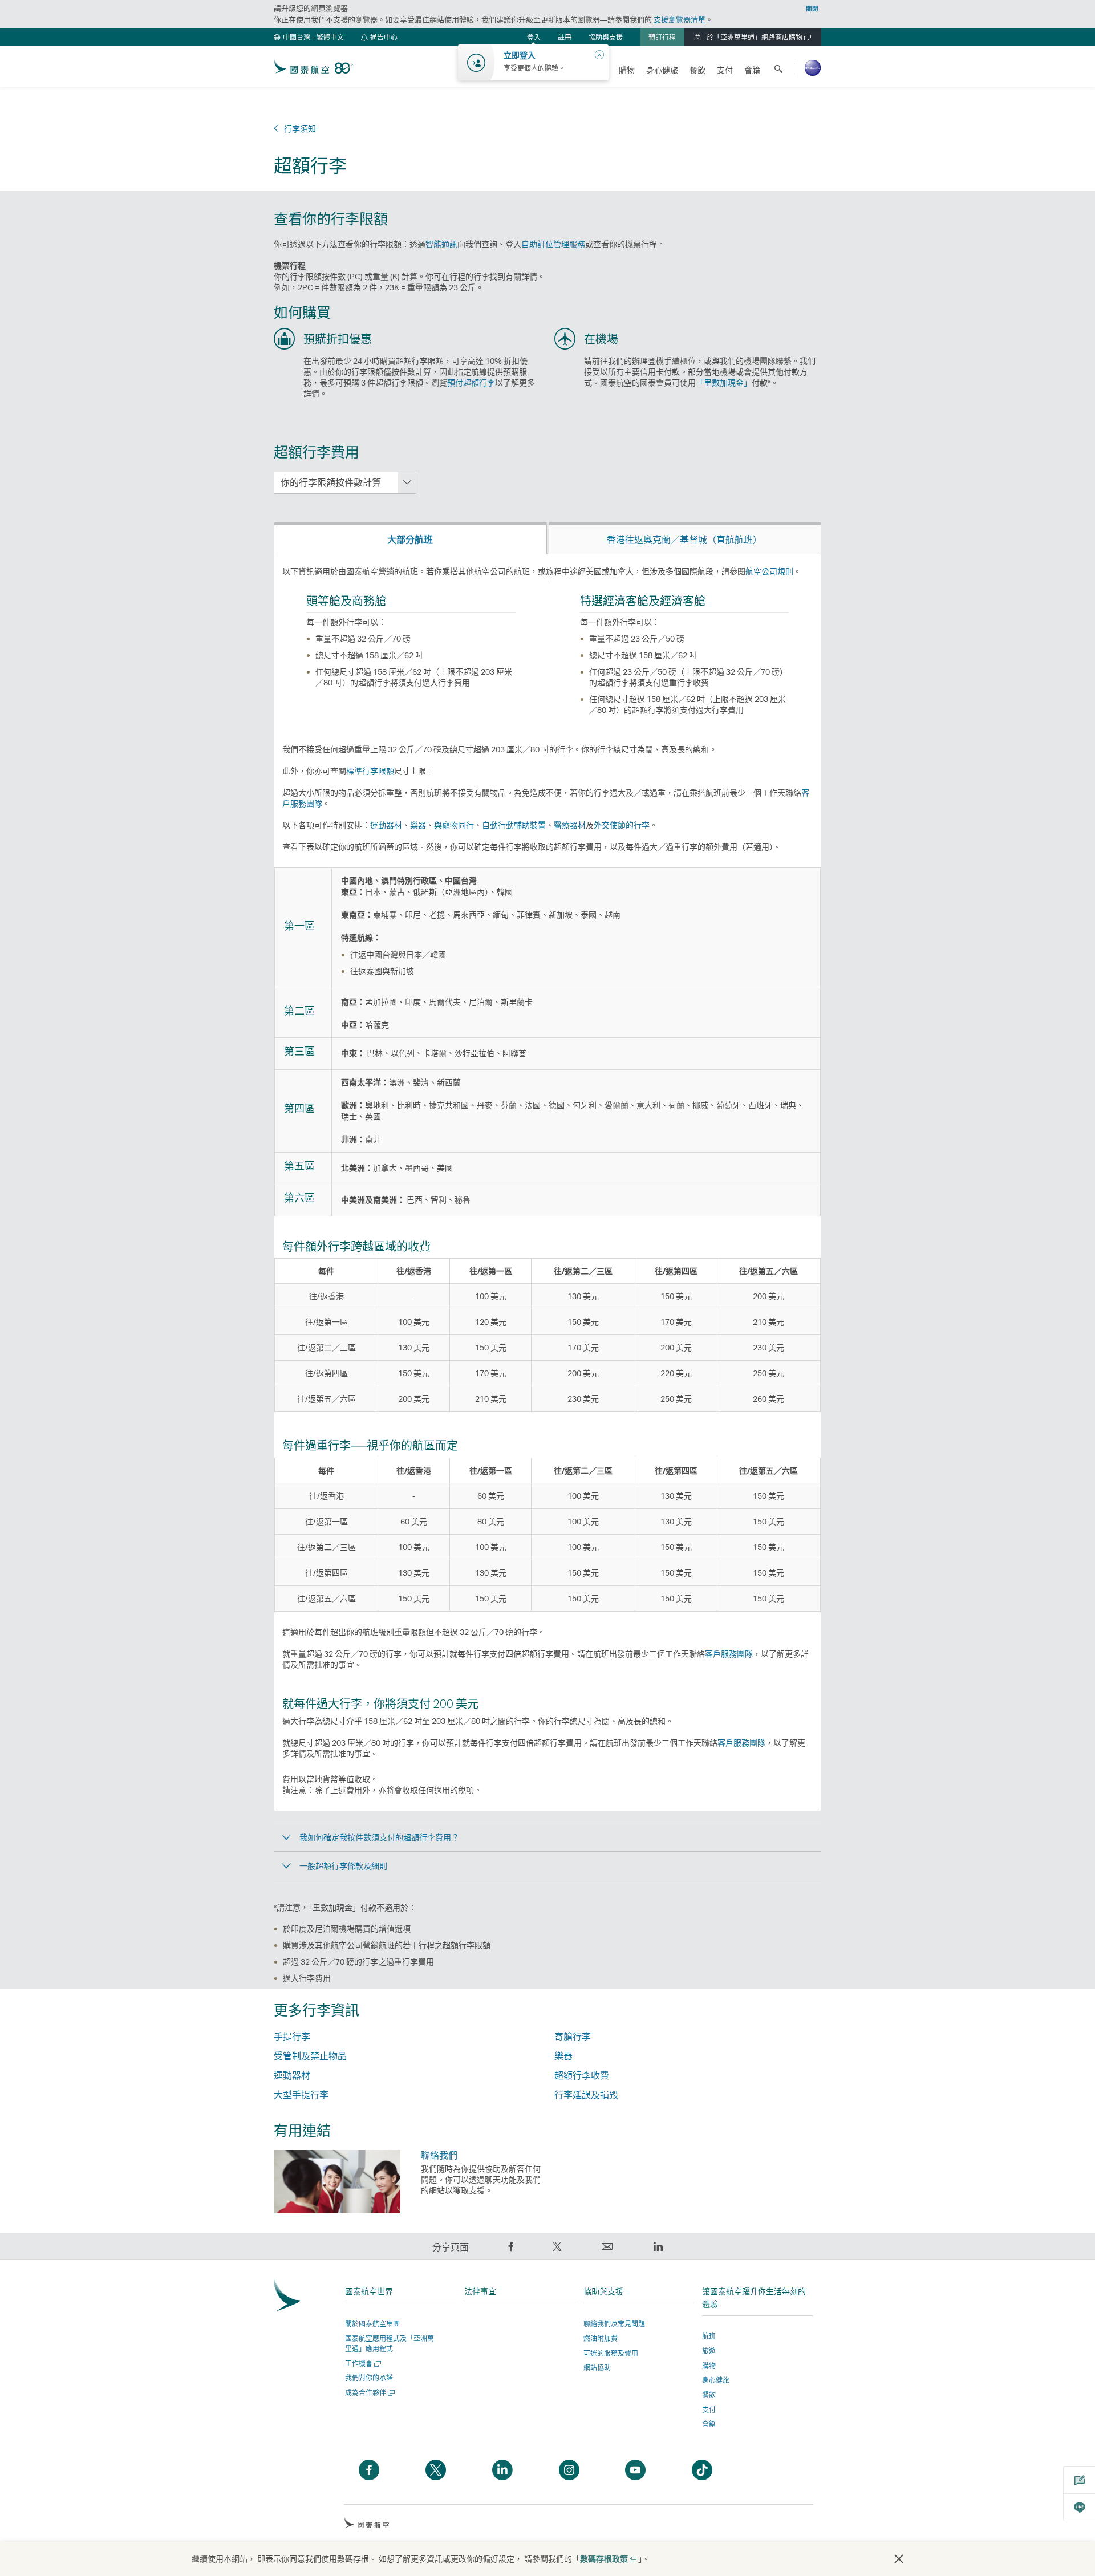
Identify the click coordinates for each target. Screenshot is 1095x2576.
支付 (709, 2410)
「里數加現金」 (724, 382)
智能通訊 (441, 244)
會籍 (709, 2424)
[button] (309, 37)
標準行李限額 (370, 771)
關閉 (812, 9)
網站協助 (597, 2368)
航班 (709, 2336)
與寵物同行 (454, 825)
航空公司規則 (769, 571)
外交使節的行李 (622, 825)
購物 (709, 2366)
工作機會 (362, 2364)
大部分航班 (410, 539)
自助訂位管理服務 (553, 244)
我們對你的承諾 (369, 2378)
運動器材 (386, 825)
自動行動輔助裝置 (514, 825)
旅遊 (709, 2351)
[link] (565, 37)
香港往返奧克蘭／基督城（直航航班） (684, 539)
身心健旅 (716, 2380)
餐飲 (709, 2395)
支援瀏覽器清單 (680, 19)
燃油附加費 (601, 2338)
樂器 (418, 825)
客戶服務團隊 (729, 1654)
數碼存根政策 (608, 2559)
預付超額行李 (471, 382)
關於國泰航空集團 (372, 2324)
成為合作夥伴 (369, 2393)
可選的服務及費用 (611, 2353)
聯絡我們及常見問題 (614, 2324)
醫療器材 (570, 825)
